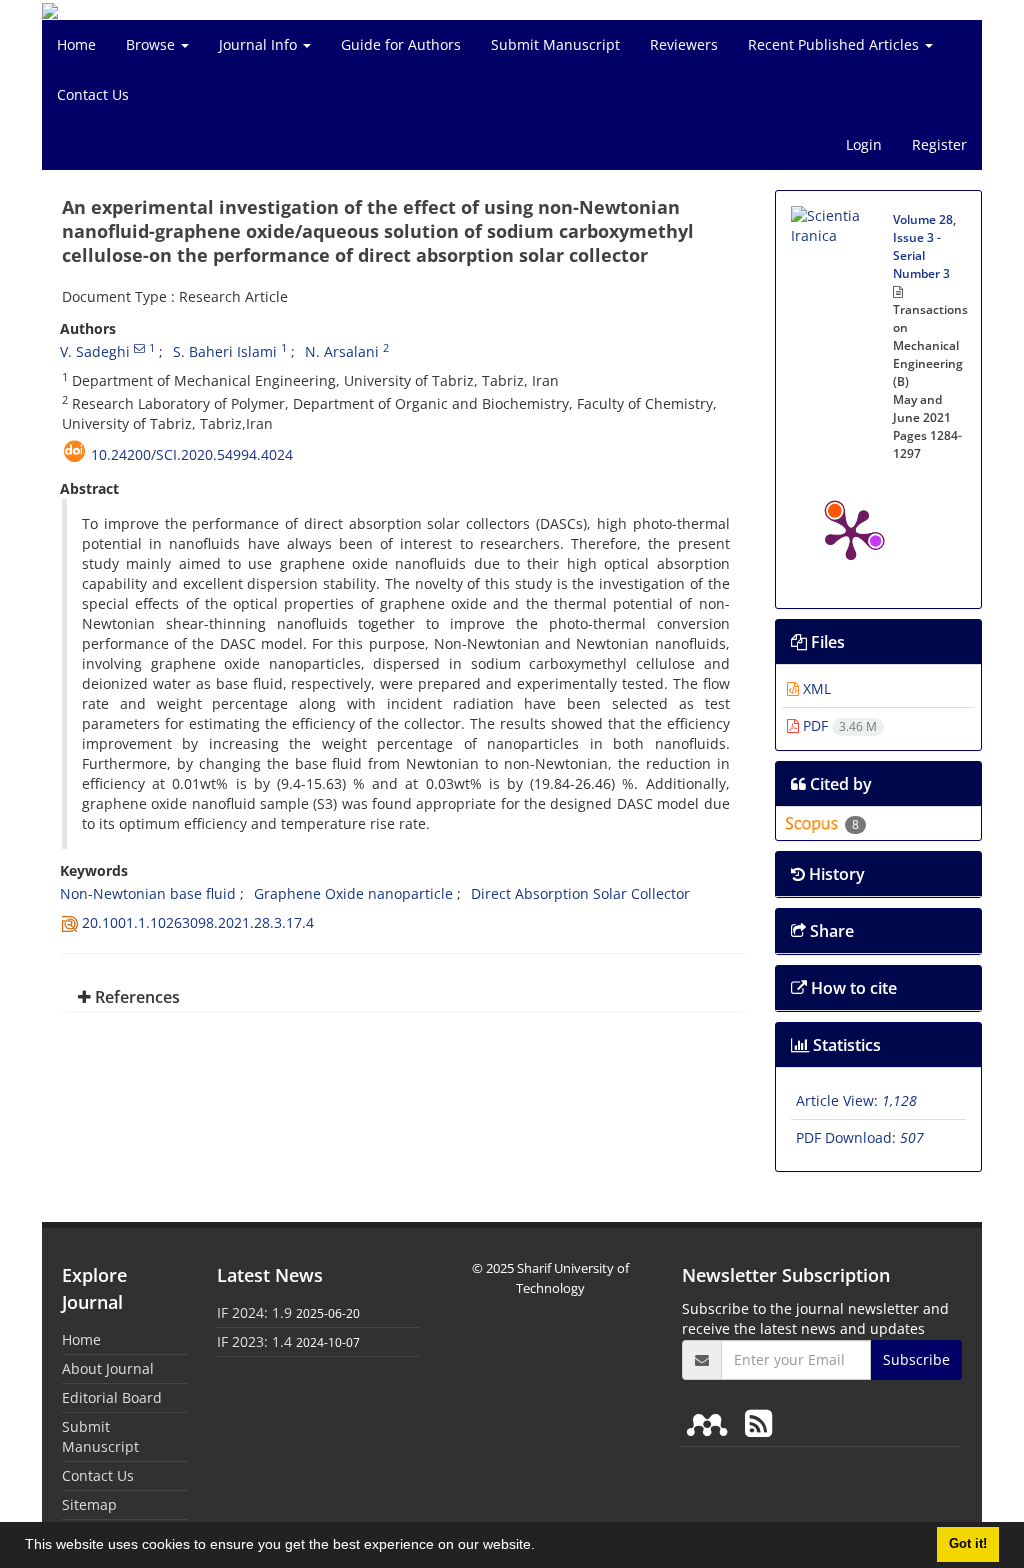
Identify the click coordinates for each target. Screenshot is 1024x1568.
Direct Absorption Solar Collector (580, 893)
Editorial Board (112, 1397)
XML (815, 688)
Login (864, 144)
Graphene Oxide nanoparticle (353, 893)
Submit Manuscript (555, 44)
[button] (542, 1547)
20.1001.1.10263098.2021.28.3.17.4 (198, 922)
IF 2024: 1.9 (254, 1312)
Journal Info (260, 44)
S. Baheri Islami (225, 351)
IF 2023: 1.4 (254, 1341)
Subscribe (916, 1359)
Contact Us (93, 94)
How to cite (852, 988)
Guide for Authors (401, 44)
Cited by (839, 784)
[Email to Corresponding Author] (139, 348)
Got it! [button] (968, 1544)
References (135, 997)
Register (939, 144)
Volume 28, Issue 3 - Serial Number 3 (924, 246)
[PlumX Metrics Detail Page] (851, 533)
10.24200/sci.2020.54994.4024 (192, 454)
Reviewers (684, 44)
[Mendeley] (711, 1422)
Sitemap (89, 1504)
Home (76, 44)
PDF (838, 725)
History (835, 874)
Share (830, 931)
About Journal (108, 1368)
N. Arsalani (342, 351)
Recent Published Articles (835, 44)
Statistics (845, 1045)
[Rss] (758, 1422)
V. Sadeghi (95, 351)
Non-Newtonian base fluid (148, 893)
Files (826, 642)
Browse (152, 44)
